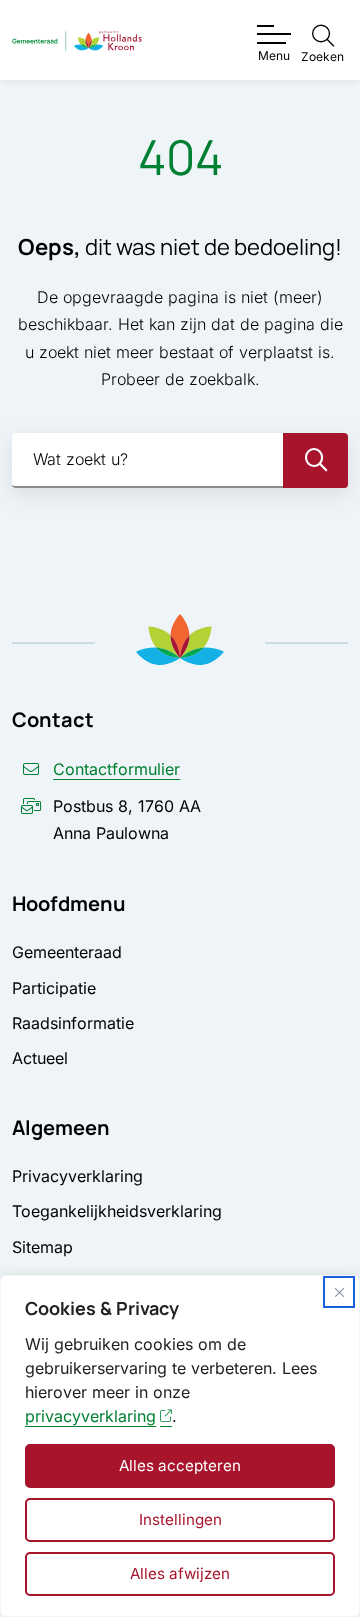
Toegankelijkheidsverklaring (117, 1211)
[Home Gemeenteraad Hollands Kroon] (77, 39)
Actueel (40, 1058)
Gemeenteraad (67, 952)
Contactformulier (116, 769)
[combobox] (180, 460)
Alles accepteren (180, 1465)
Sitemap (42, 1247)
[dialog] (180, 1446)
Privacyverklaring (77, 1176)
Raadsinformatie (73, 1023)
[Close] (339, 1292)
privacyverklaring (90, 1416)
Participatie (54, 988)
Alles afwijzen (180, 1573)
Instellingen (180, 1519)
